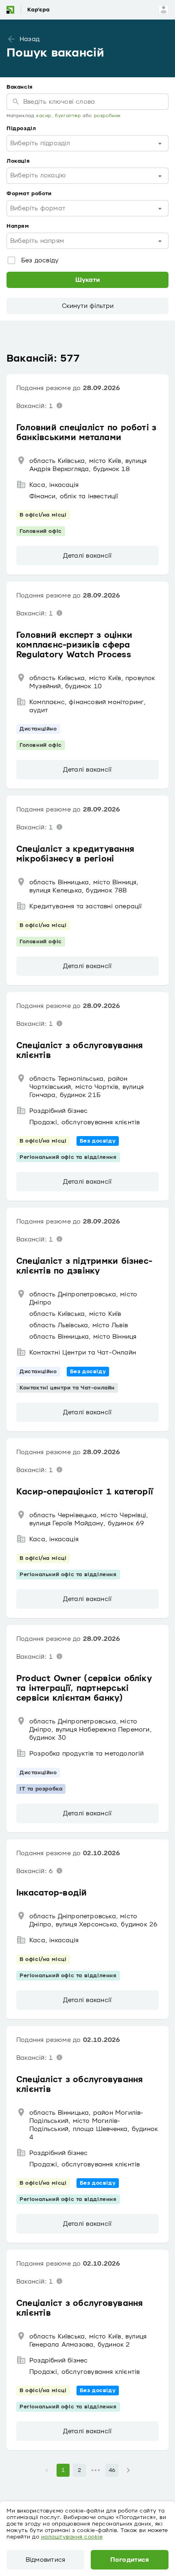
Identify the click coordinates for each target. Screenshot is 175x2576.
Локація (18, 161)
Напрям (18, 226)
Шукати (87, 280)
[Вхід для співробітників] (164, 10)
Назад (30, 39)
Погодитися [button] (130, 2560)
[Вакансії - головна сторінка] (34, 10)
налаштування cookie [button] (72, 2537)
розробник (107, 116)
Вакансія (20, 87)
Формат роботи (29, 194)
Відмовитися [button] (46, 2560)
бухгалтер (68, 116)
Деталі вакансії (87, 556)
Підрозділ (21, 129)
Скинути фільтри (88, 306)
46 (112, 2470)
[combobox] (87, 143)
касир (44, 116)
